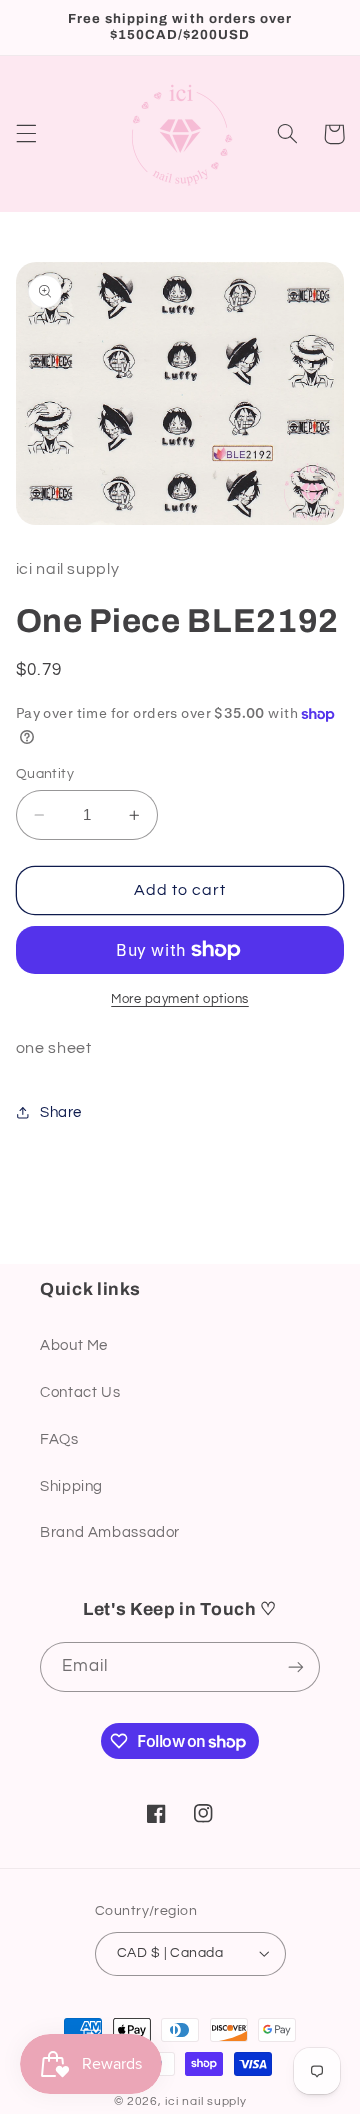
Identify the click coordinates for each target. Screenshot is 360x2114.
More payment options (180, 999)
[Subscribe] (296, 1666)
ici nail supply (205, 2101)
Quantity (45, 774)
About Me (74, 1345)
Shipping (71, 1486)
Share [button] (61, 1112)
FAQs (59, 1439)
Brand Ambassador (110, 1532)
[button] (26, 134)
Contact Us (80, 1392)
